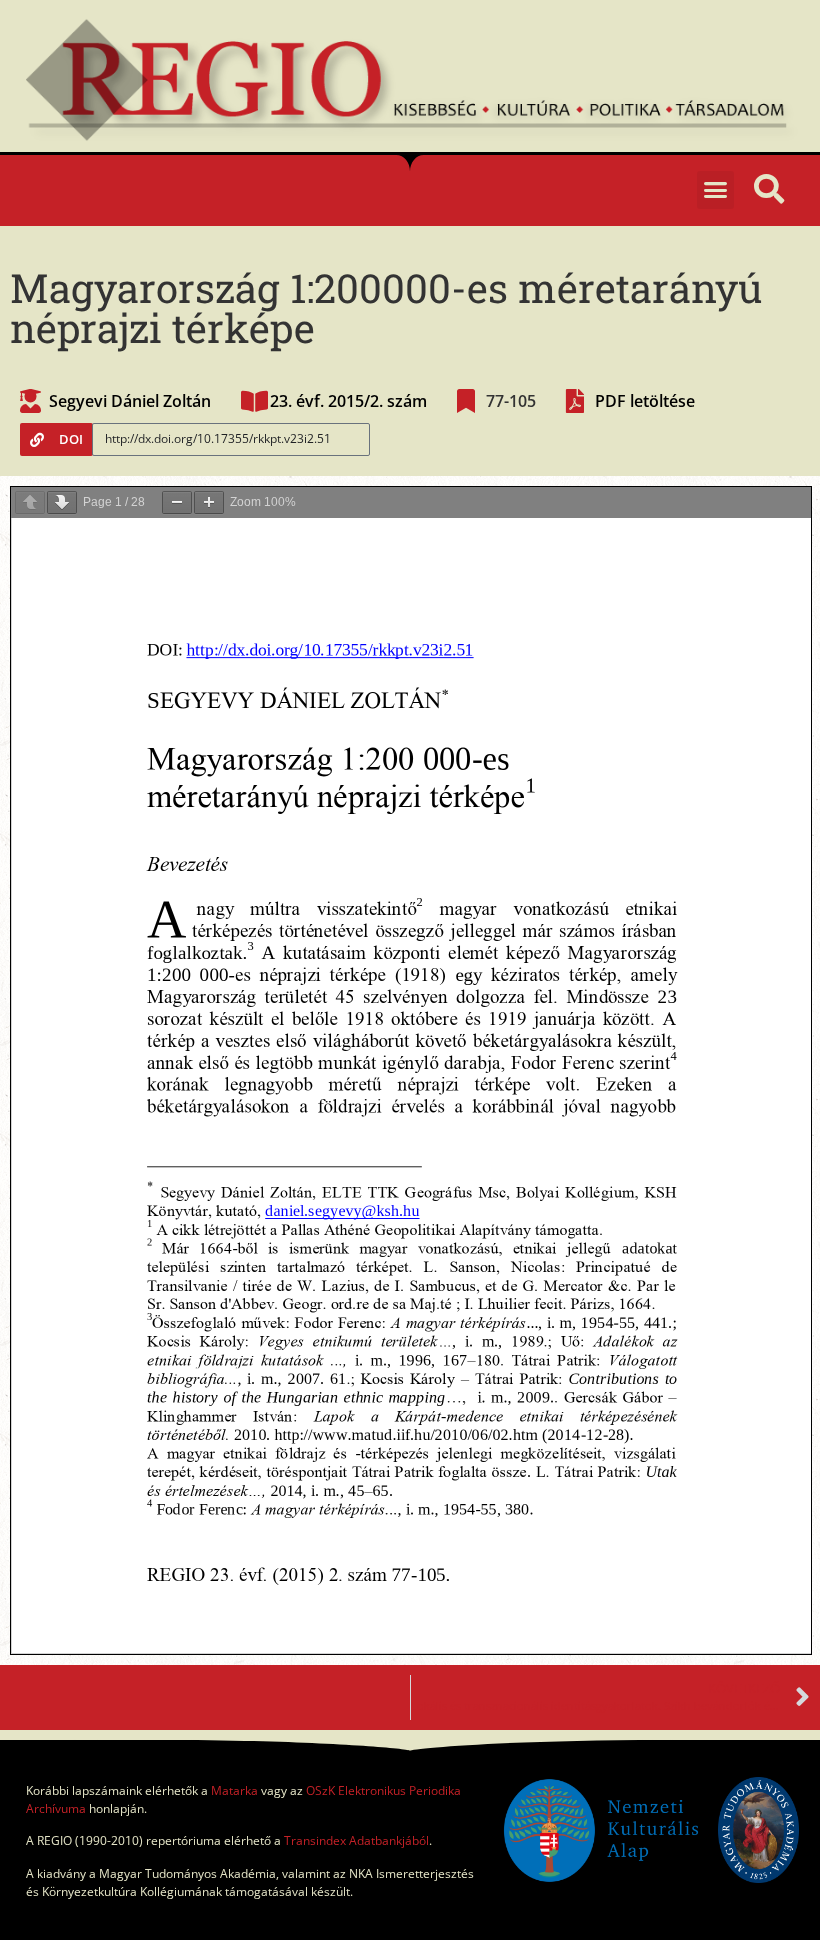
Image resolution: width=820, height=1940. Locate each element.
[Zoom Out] (177, 502)
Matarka (234, 1790)
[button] (716, 190)
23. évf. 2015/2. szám (348, 401)
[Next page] (62, 502)
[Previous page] (30, 502)
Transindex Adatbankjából (356, 1840)
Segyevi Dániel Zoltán (130, 401)
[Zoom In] (209, 502)
